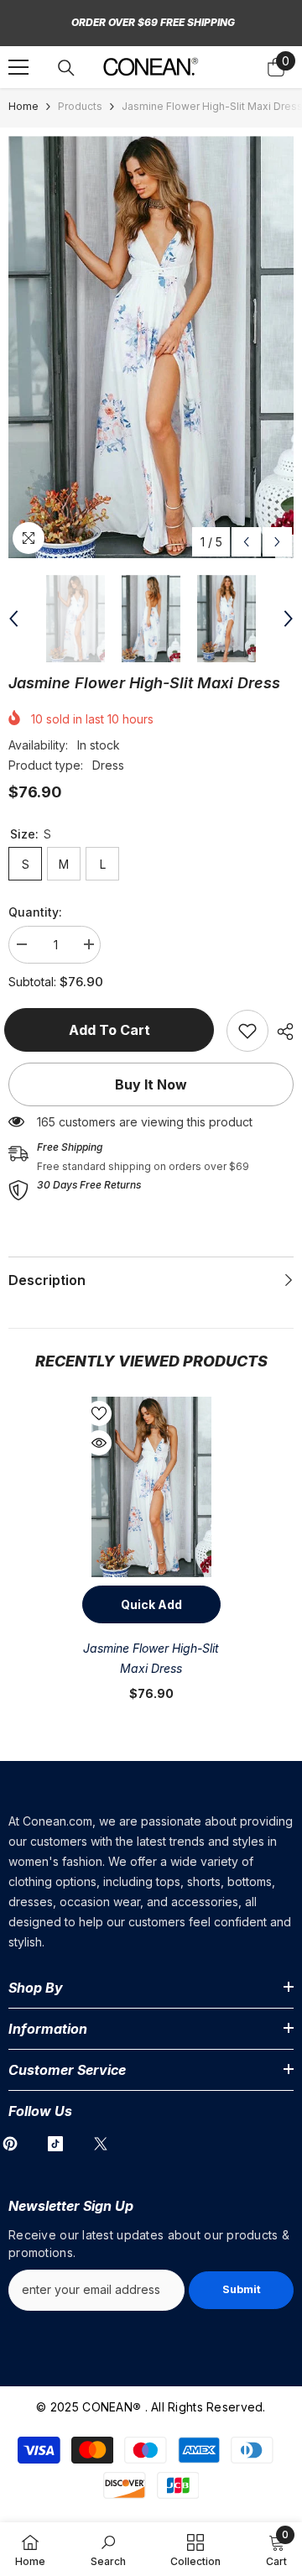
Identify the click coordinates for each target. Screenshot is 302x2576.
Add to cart (114, 1030)
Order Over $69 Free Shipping (153, 22)
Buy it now (151, 1084)
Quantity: (35, 912)
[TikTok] (55, 2144)
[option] (151, 347)
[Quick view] (99, 1443)
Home (23, 106)
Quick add (151, 1604)
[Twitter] (101, 2144)
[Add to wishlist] (99, 1413)
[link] (247, 1031)
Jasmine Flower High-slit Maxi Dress (151, 1658)
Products (80, 106)
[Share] (281, 1032)
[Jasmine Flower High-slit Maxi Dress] (151, 1487)
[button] (246, 542)
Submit (242, 2289)
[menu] (18, 67)
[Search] (66, 68)
